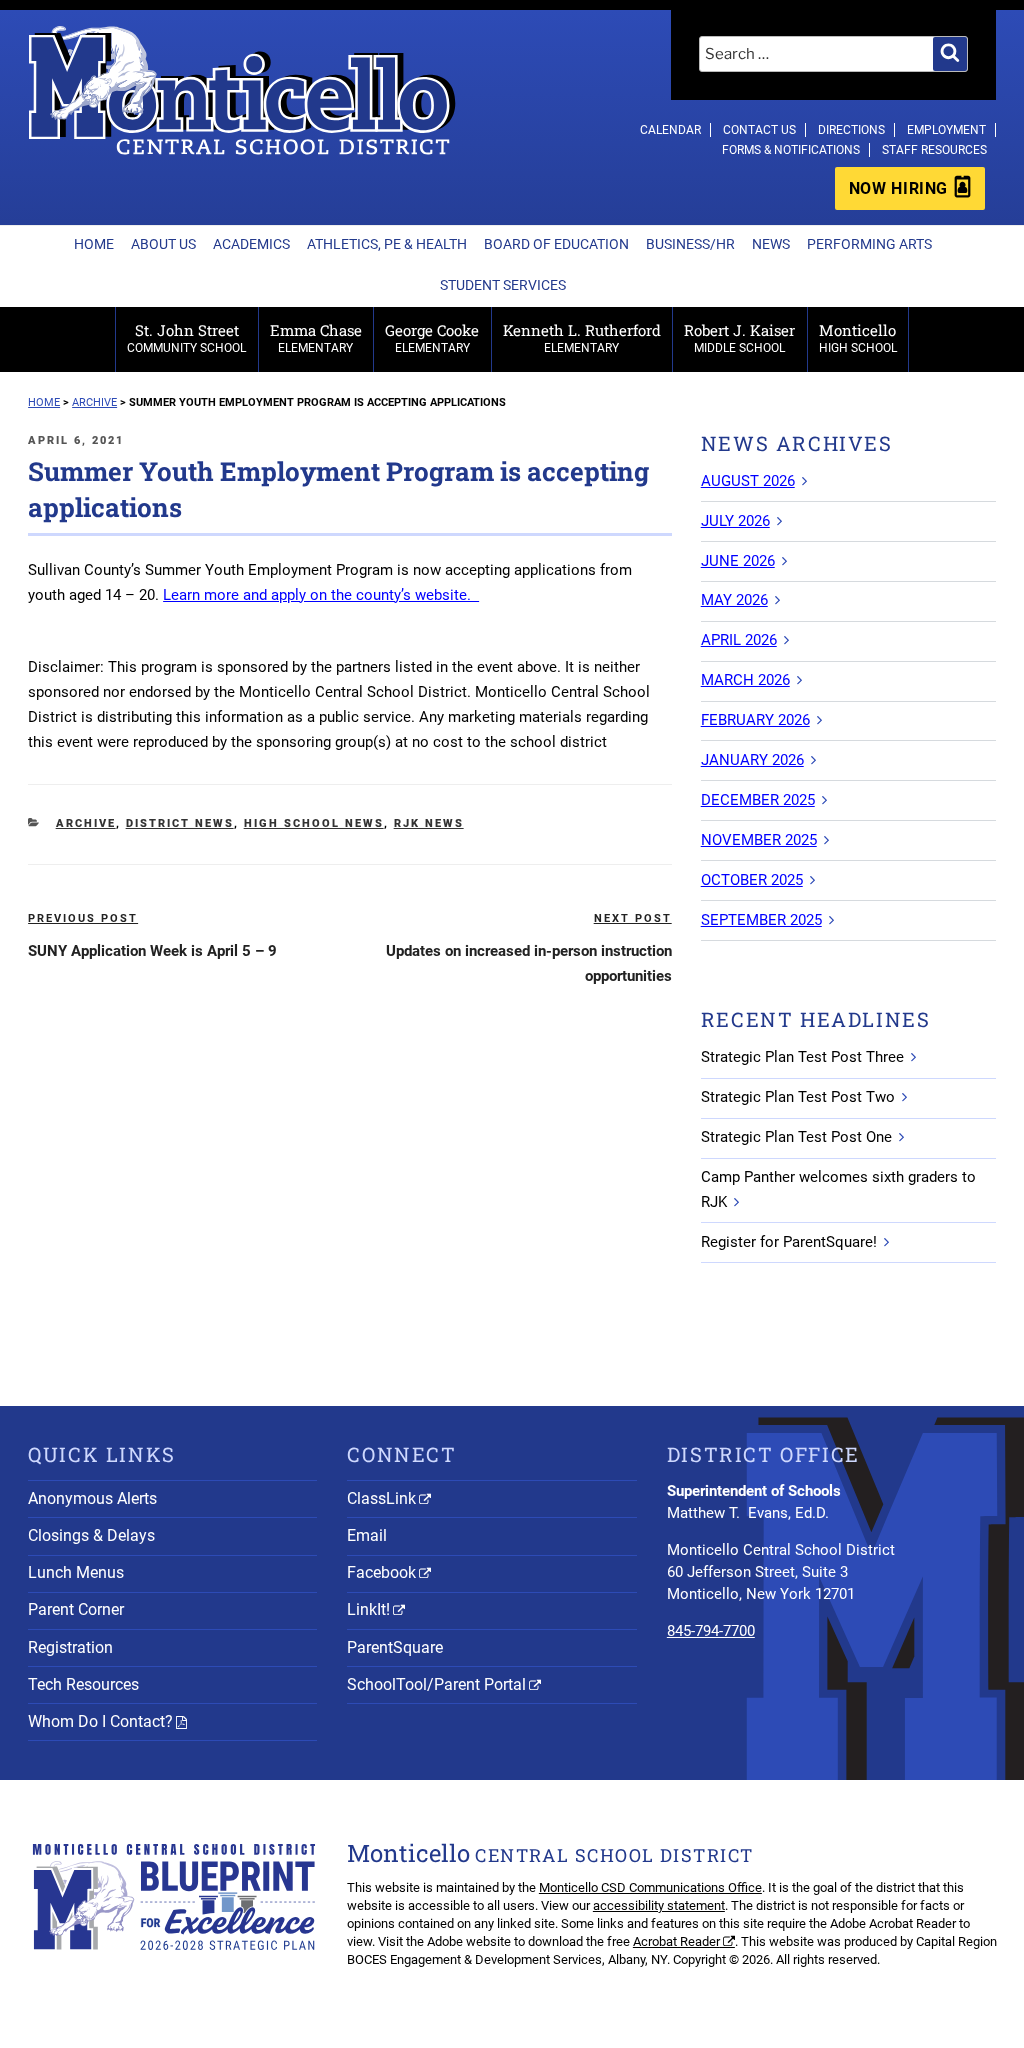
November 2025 (759, 840)
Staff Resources (934, 150)
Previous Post (83, 918)
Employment (946, 130)
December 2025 (758, 800)
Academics (251, 244)
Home (94, 244)
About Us (163, 244)
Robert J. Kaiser (739, 337)
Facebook (381, 1572)
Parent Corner (76, 1609)
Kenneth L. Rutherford (582, 337)
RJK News (429, 823)
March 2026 (745, 680)
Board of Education (556, 244)
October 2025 (752, 880)
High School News (314, 823)
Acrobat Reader (676, 1941)
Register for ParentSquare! (789, 1242)
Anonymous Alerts (92, 1498)
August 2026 (748, 481)
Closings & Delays (91, 1535)
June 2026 (738, 561)
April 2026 (739, 640)
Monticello (858, 337)
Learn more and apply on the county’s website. (321, 595)
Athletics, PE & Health (387, 244)
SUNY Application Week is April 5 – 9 (152, 951)
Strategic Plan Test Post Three (802, 1057)
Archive (86, 823)
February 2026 (755, 720)
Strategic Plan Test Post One (796, 1137)
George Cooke (432, 337)
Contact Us (759, 130)
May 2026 (734, 600)
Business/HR (690, 244)
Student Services (503, 285)
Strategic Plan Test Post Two (798, 1097)
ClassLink (381, 1498)
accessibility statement (659, 1905)
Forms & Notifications (791, 150)
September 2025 (761, 920)
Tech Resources (83, 1684)
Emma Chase (316, 337)
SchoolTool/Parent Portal (436, 1684)
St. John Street (186, 337)
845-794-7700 (711, 1631)
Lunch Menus (76, 1572)
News (771, 244)
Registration (70, 1647)
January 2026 (752, 760)
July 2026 (735, 521)
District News (180, 823)
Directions (851, 130)
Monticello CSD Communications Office (650, 1887)
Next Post (633, 918)
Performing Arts (869, 244)
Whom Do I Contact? (100, 1721)
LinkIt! (368, 1609)
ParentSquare (395, 1647)
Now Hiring (898, 188)
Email (367, 1535)
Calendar (670, 130)
